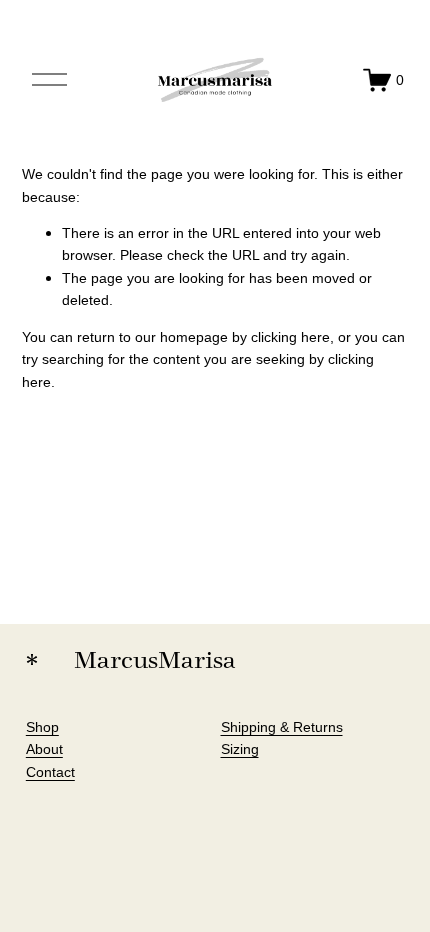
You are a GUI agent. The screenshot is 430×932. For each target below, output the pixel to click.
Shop (42, 727)
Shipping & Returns (282, 727)
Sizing (240, 749)
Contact (50, 772)
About (44, 749)
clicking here (290, 337)
